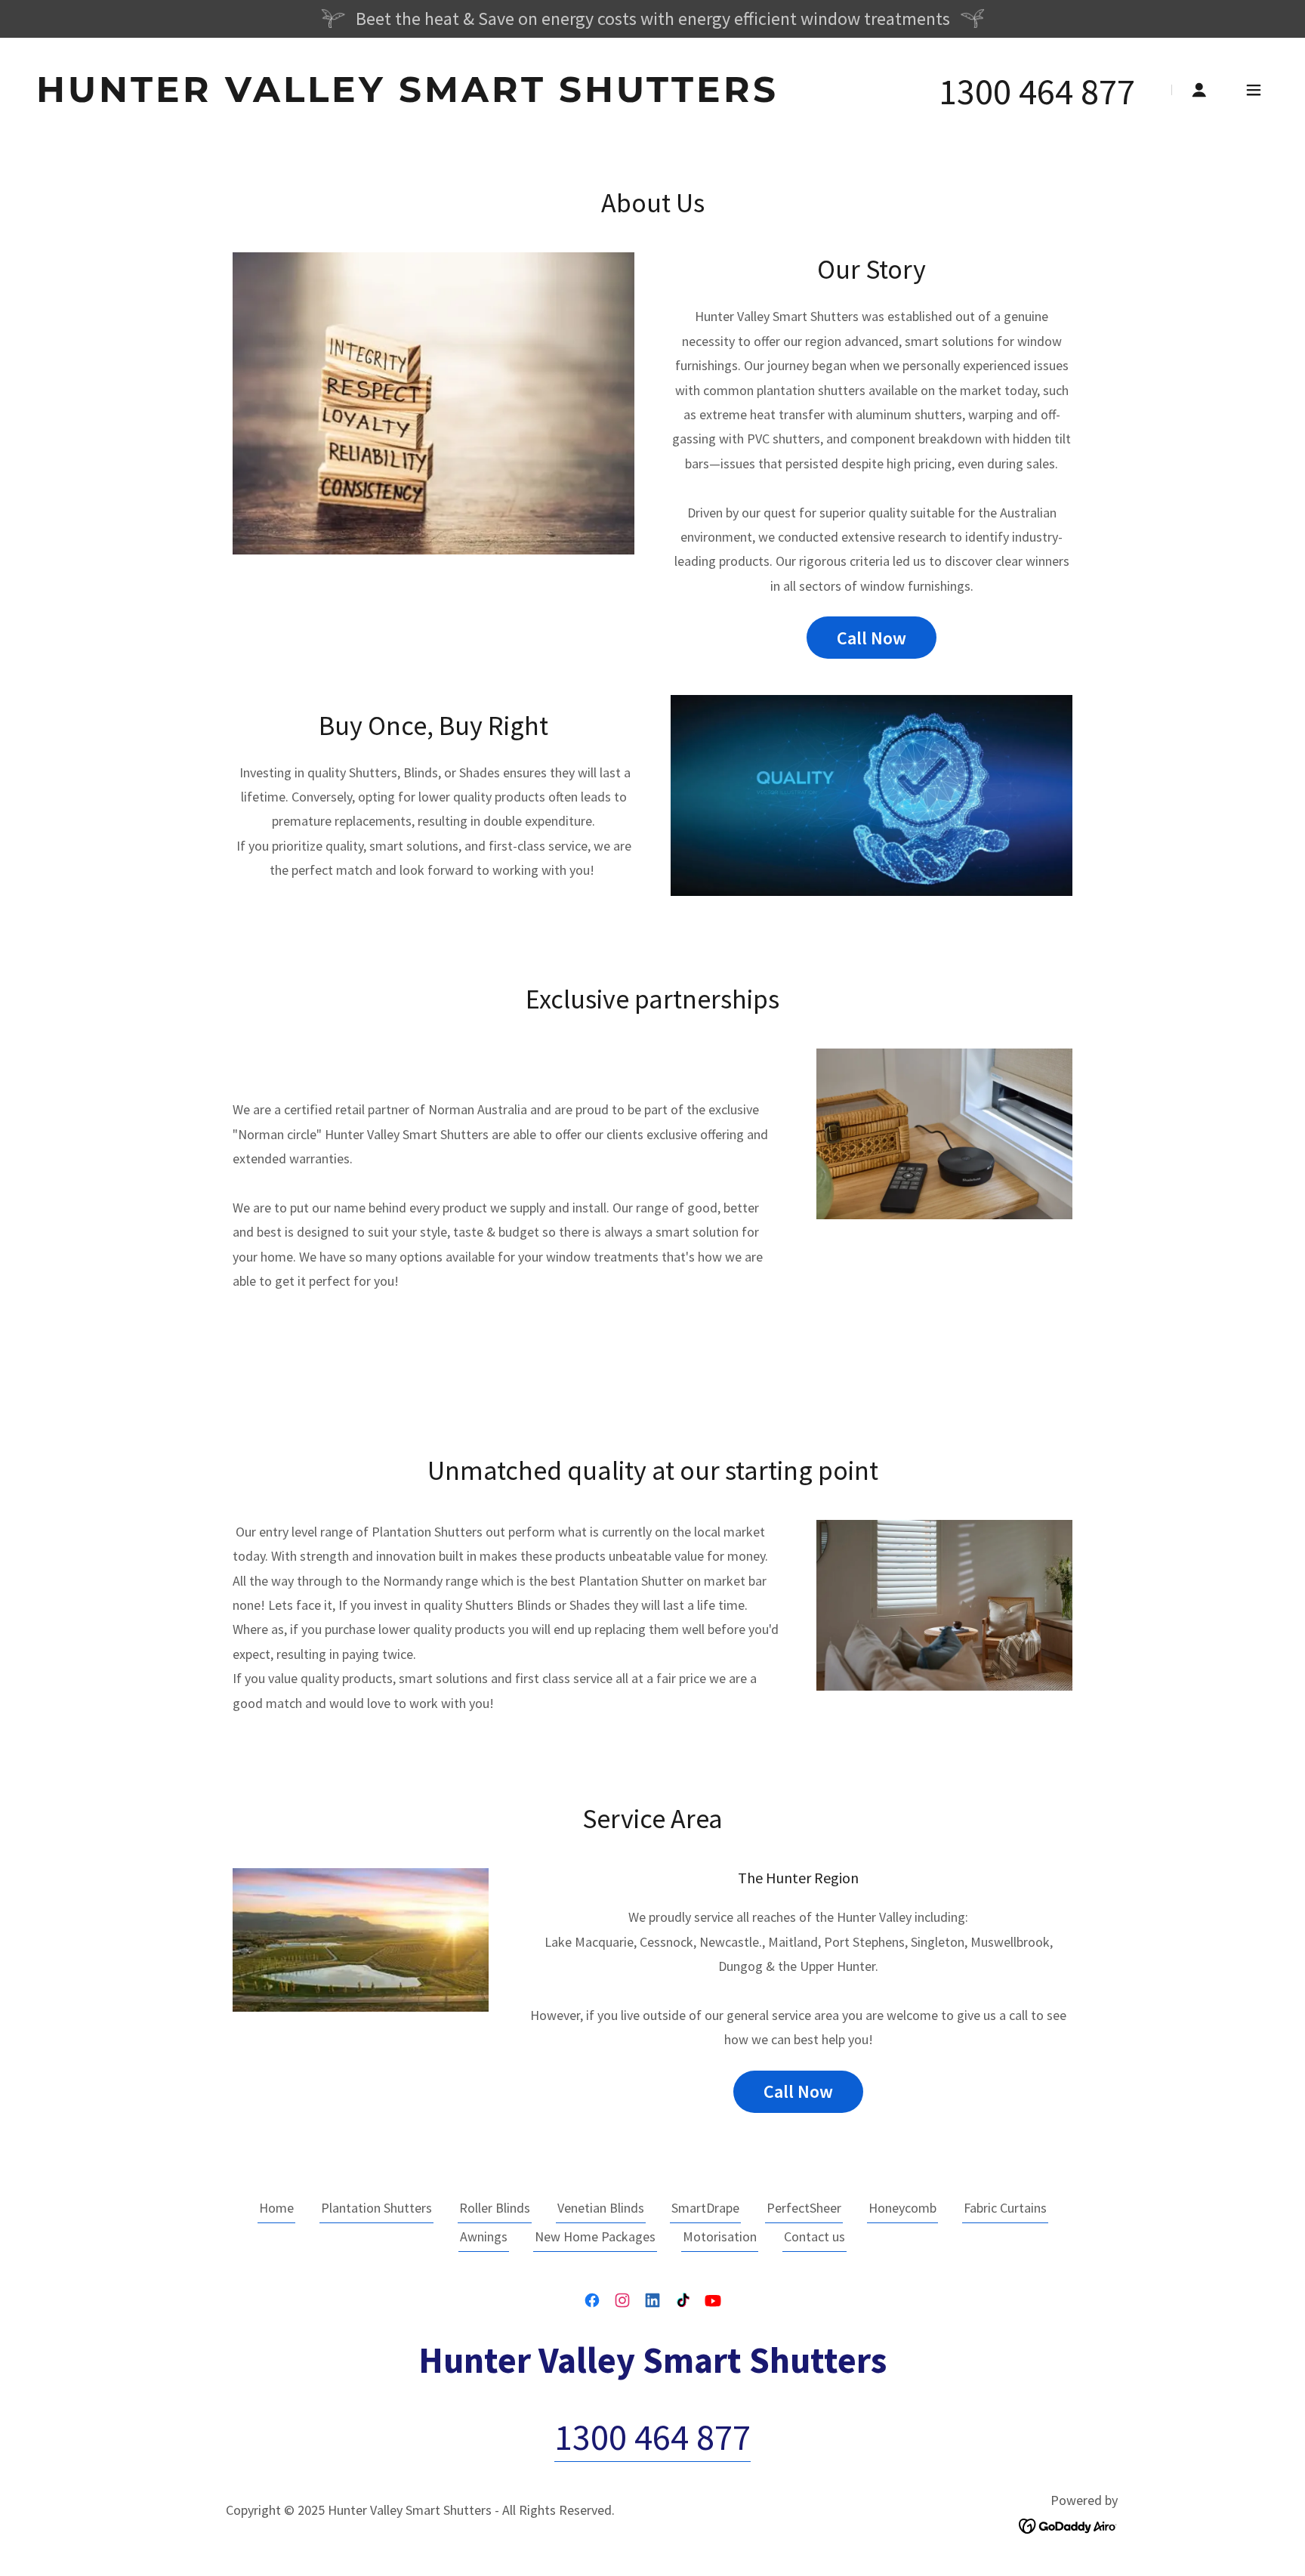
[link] (407, 97)
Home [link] (276, 2208)
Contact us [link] (814, 2236)
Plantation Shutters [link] (376, 2208)
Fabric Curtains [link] (1005, 2208)
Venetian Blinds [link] (601, 2208)
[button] (1199, 90)
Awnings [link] (484, 2236)
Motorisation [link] (720, 2236)
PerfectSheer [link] (804, 2208)
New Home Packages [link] (595, 2236)
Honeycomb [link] (902, 2208)
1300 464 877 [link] (1037, 91)
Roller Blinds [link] (495, 2208)
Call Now (872, 638)
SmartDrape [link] (705, 2208)
